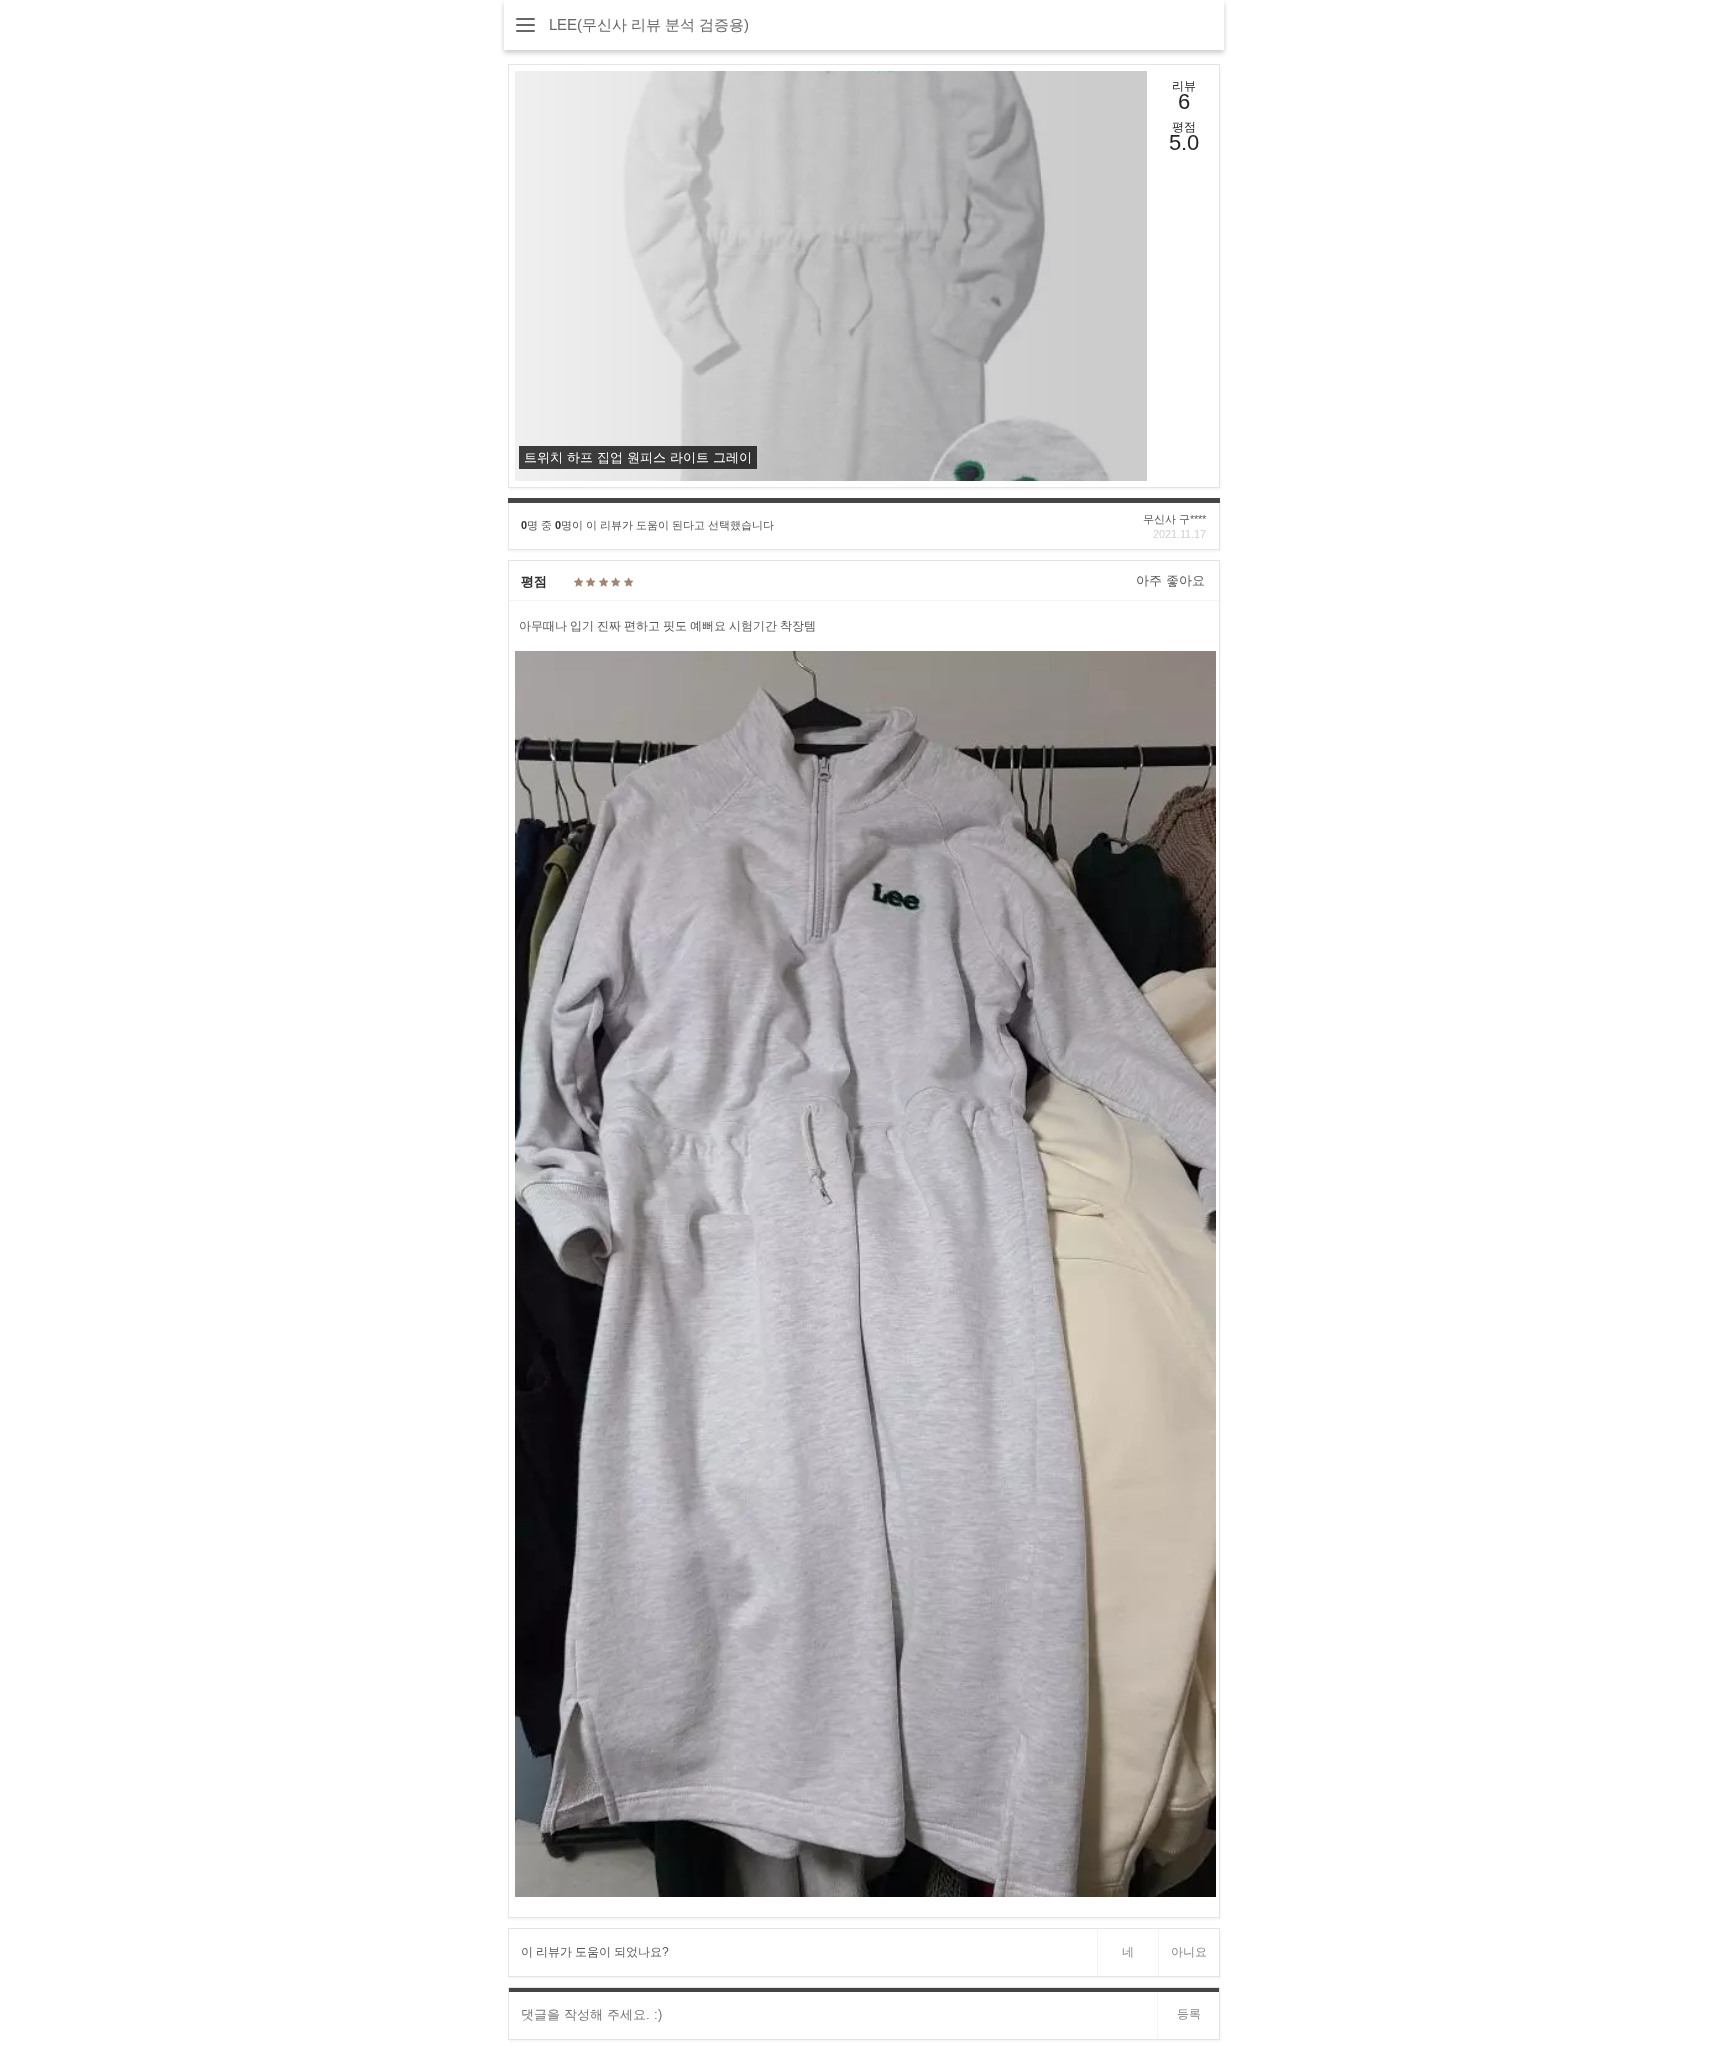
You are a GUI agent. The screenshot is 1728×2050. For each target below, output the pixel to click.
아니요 (1189, 1952)
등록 (1189, 2014)
